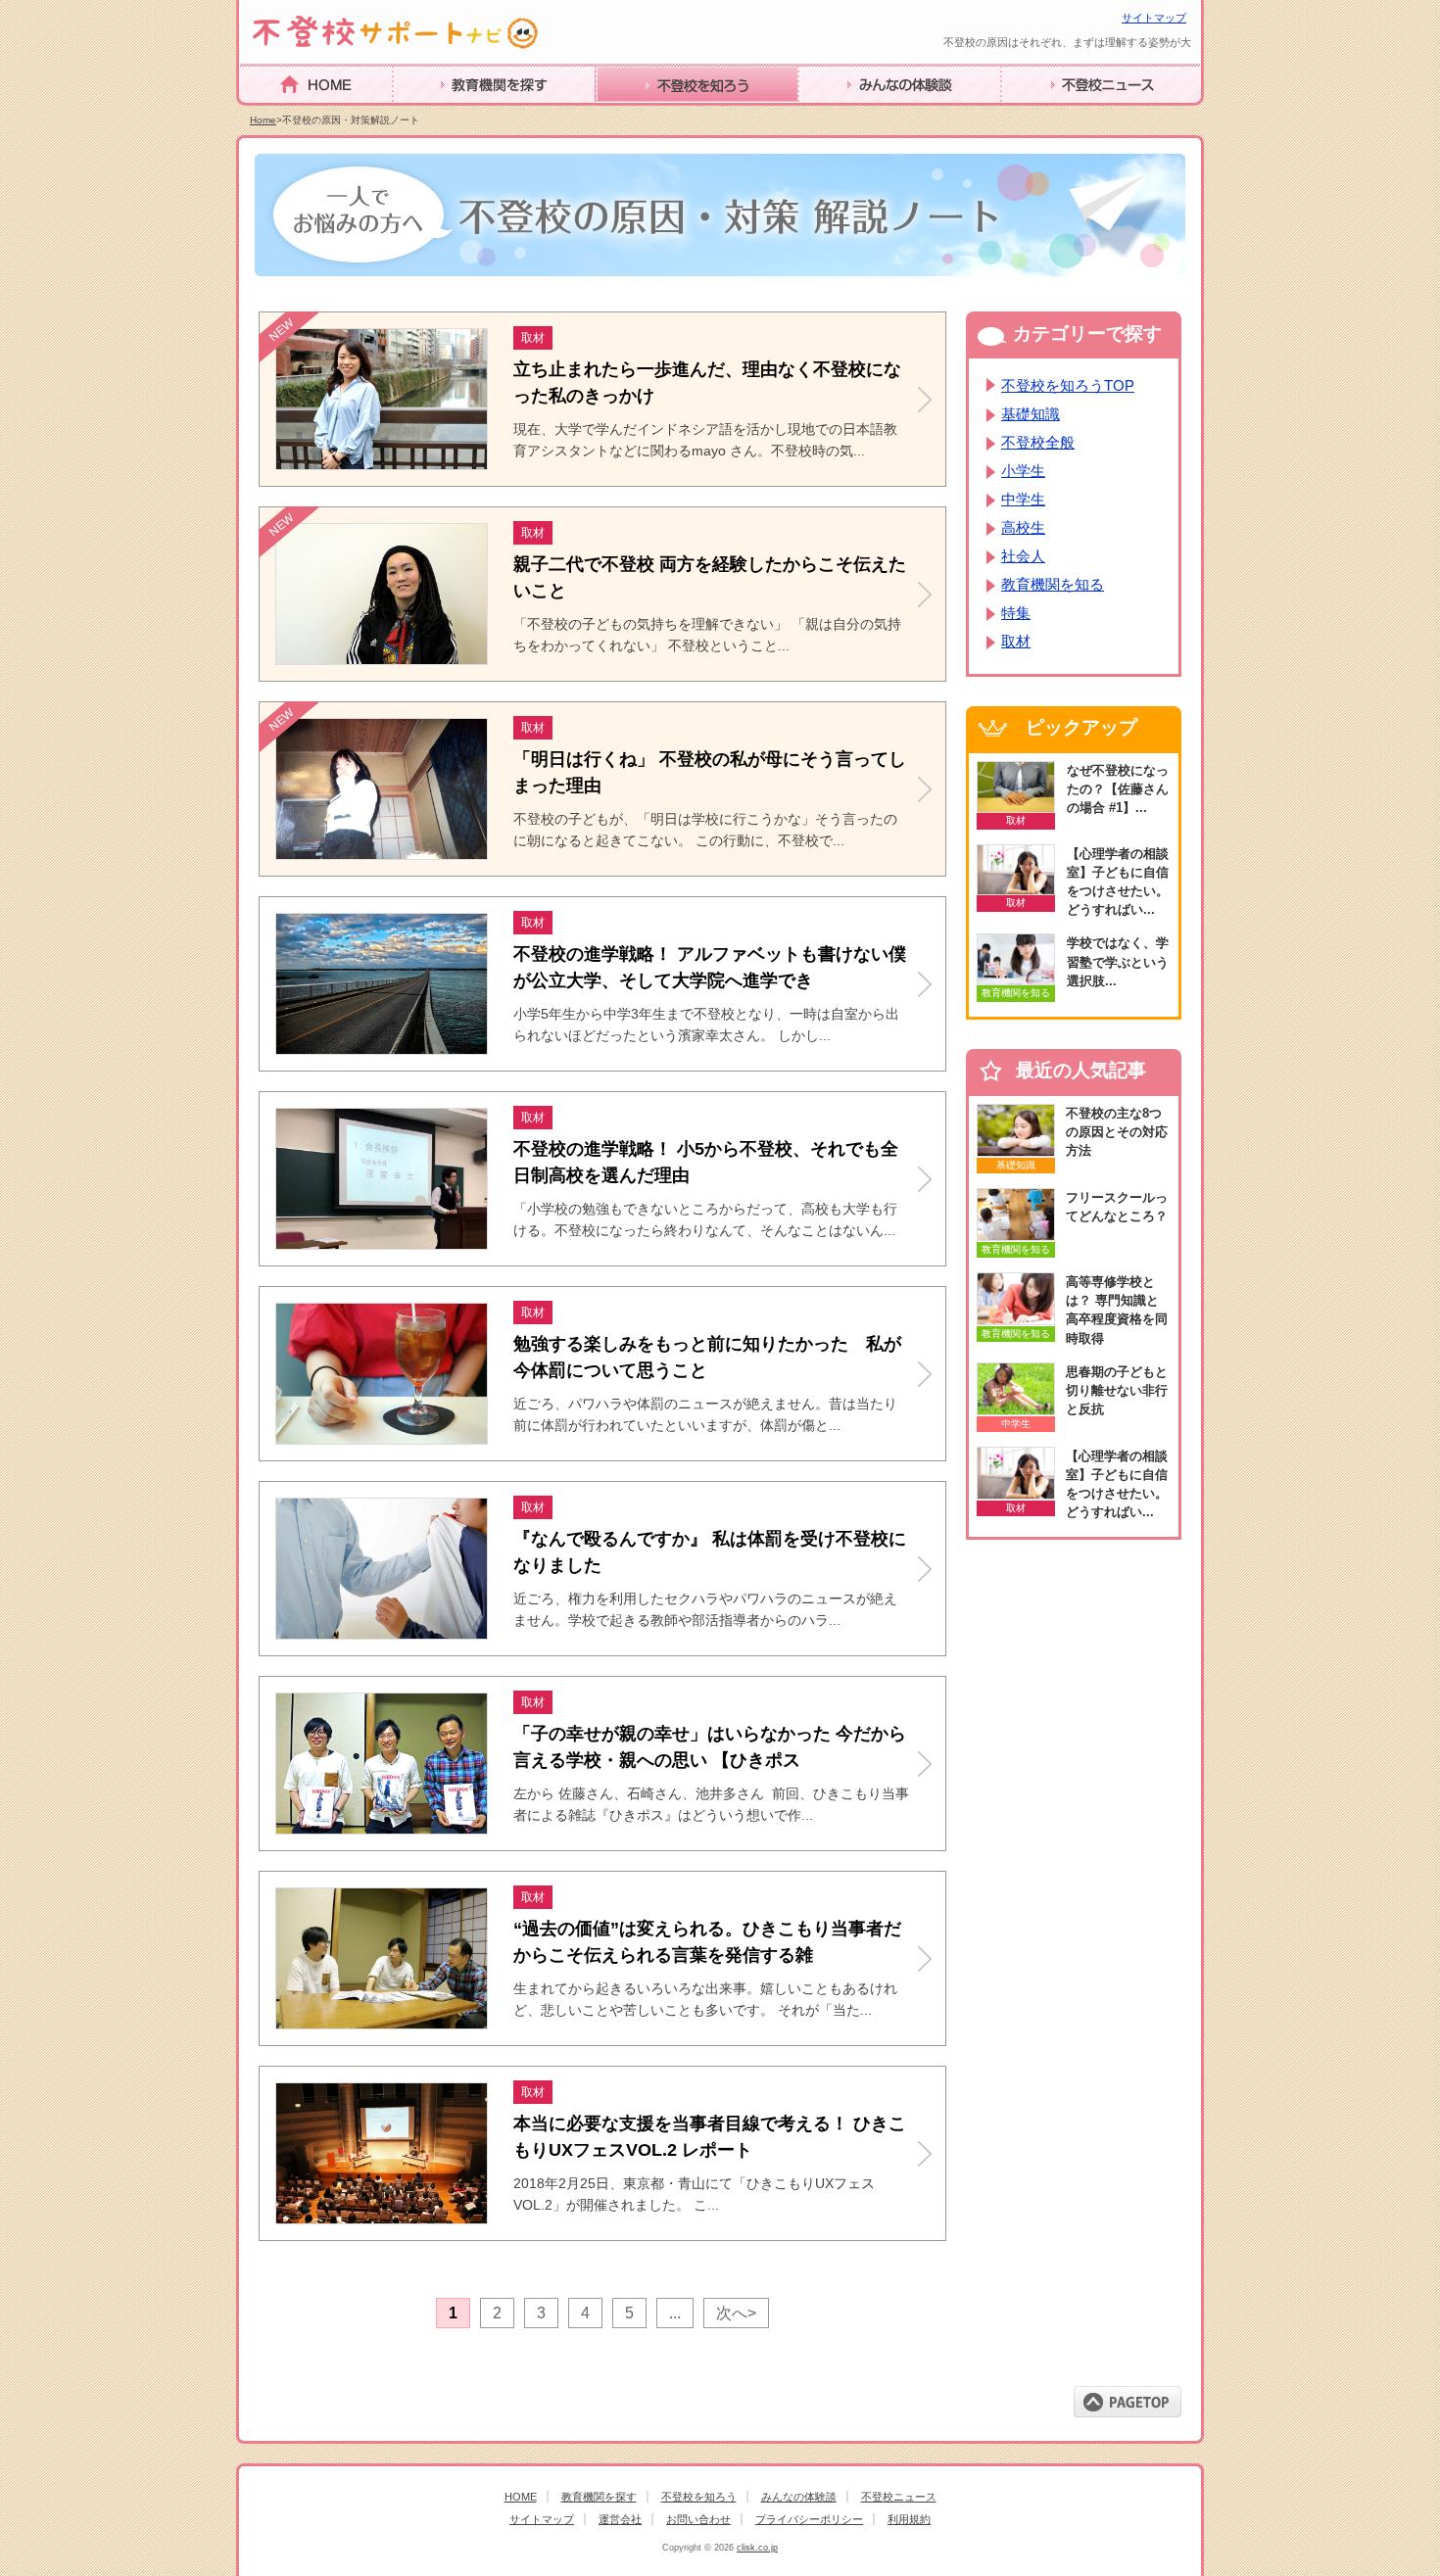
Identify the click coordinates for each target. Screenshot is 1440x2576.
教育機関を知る (1053, 584)
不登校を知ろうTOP (1068, 385)
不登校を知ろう (649, 115)
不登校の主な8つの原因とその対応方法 (1117, 1132)
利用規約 (909, 2519)
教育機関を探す (447, 115)
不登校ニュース (1055, 115)
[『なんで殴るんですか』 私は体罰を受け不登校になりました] (384, 1633)
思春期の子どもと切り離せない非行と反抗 (1117, 1390)
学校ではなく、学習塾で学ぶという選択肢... (1118, 961)
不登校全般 (1038, 442)
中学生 (1023, 499)
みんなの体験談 (852, 115)
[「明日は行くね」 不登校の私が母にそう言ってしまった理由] (384, 854)
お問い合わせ (698, 2519)
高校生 (1023, 527)
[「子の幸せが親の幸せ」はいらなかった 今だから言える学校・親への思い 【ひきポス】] (384, 1828)
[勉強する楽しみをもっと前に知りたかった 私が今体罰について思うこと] (384, 1438)
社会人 (1023, 556)
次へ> (736, 2313)
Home (263, 120)
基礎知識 (1031, 414)
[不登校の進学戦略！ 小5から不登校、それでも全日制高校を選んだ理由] (384, 1243)
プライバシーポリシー (809, 2519)
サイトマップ (1154, 18)
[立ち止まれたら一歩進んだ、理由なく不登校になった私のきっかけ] (384, 464)
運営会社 (620, 2519)
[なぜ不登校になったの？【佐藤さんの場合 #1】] (1016, 787)
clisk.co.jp (757, 2548)
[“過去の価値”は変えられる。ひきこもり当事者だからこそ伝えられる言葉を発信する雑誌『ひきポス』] (384, 2023)
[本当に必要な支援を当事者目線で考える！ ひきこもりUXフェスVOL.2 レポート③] (384, 2218)
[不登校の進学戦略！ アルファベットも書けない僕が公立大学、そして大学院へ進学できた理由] (384, 1049)
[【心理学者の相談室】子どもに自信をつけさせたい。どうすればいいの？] (1016, 870)
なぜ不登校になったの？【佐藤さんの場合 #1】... (1118, 789)
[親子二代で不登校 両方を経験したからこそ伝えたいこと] (384, 659)
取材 (1016, 641)
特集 (1016, 613)
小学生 (1023, 471)
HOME (263, 114)
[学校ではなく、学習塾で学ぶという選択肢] (1016, 959)
